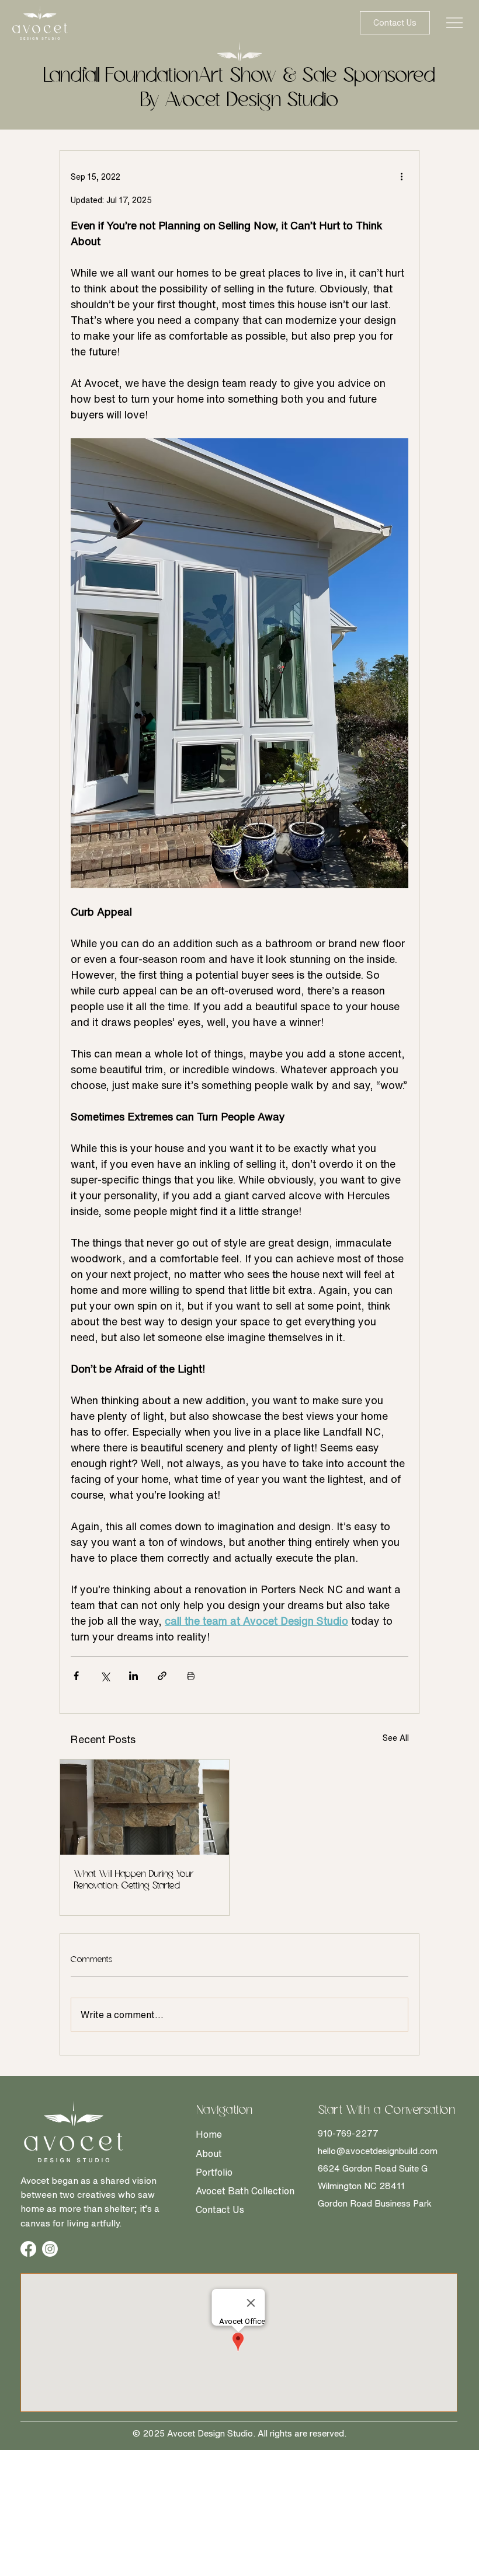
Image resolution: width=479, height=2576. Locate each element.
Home (209, 2134)
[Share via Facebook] (76, 1676)
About (209, 2153)
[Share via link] (162, 1676)
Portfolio (214, 2172)
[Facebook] (28, 2249)
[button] (395, 23)
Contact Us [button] (220, 2210)
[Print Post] (191, 1676)
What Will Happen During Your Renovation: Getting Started (134, 1880)
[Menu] (455, 23)
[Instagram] (50, 2249)
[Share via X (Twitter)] (105, 1676)
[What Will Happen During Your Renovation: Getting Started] (145, 1807)
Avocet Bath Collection (245, 2191)
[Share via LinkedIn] (133, 1676)
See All (396, 1738)
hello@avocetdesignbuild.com (378, 2151)
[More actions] (401, 176)
